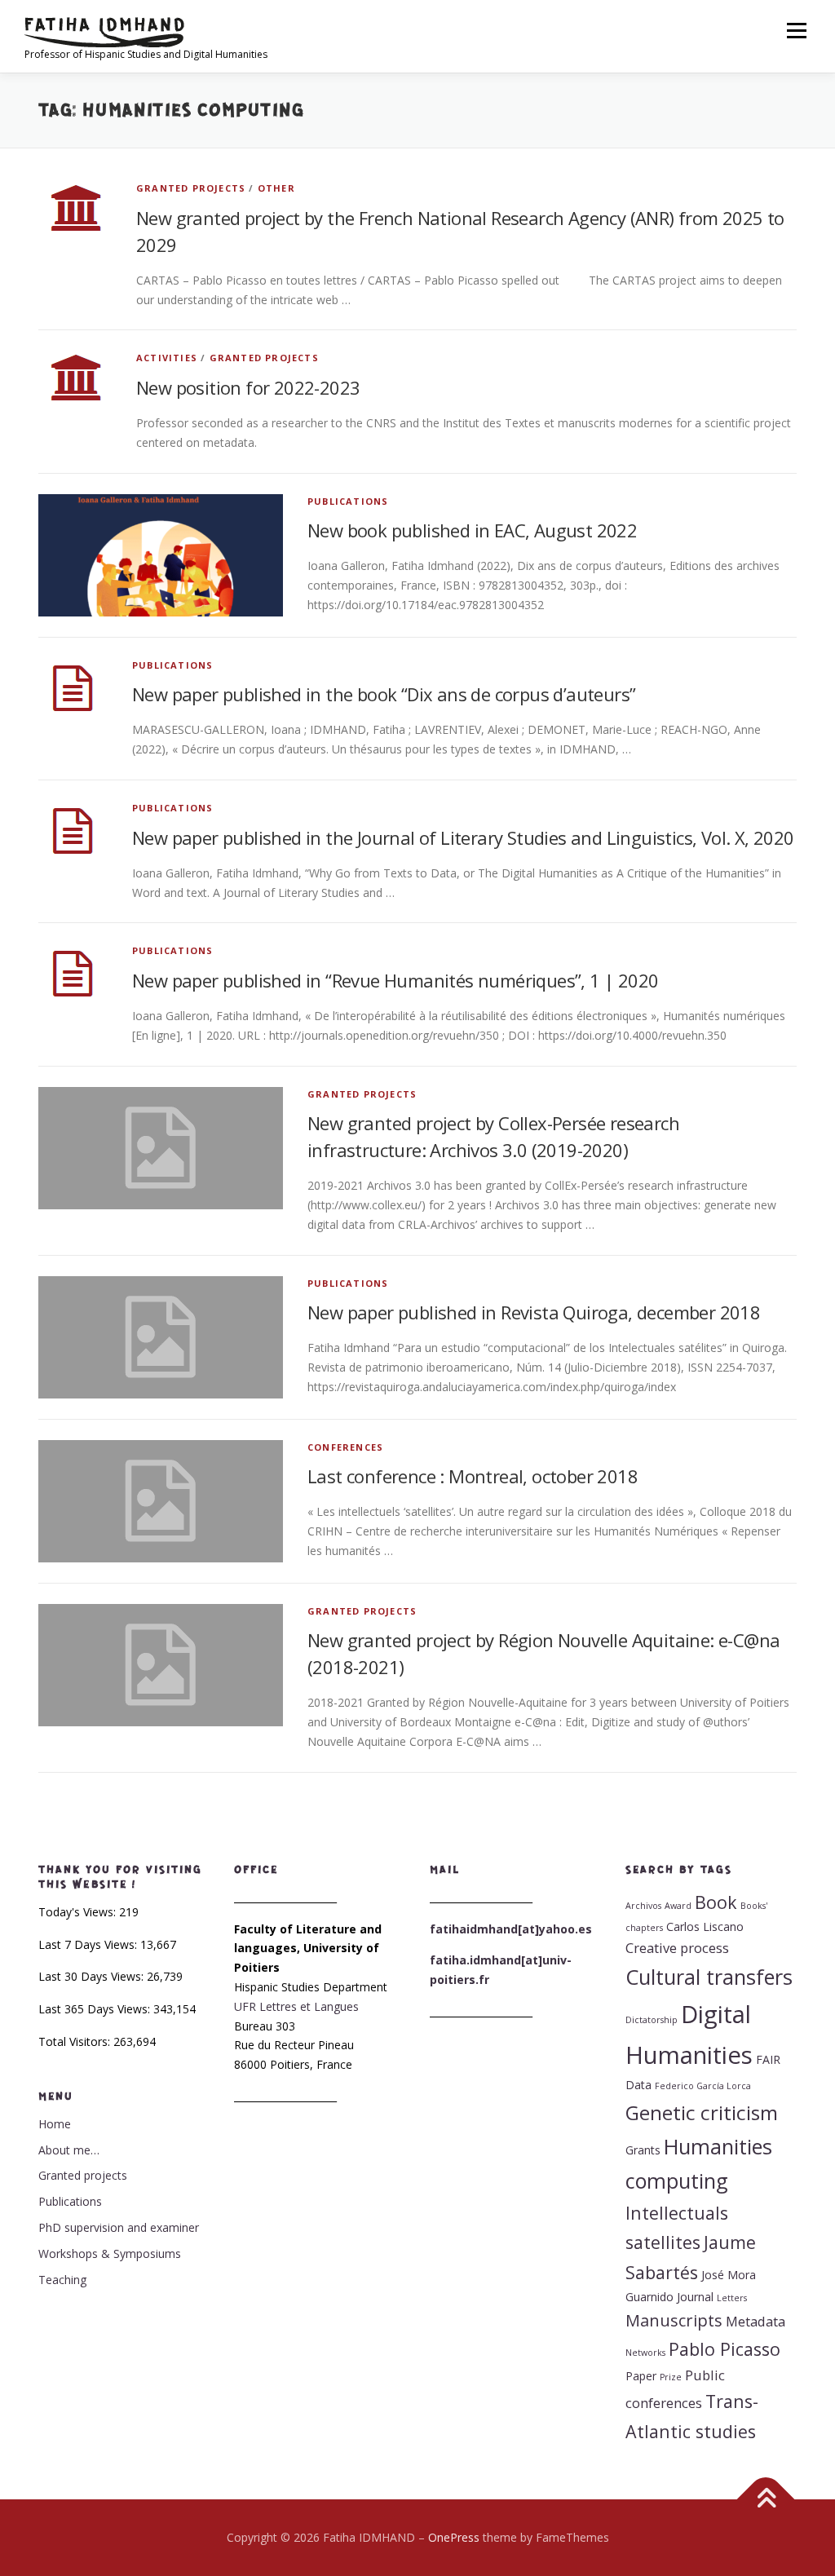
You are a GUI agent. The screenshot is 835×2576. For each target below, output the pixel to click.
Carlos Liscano (705, 1926)
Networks (645, 2353)
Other (276, 188)
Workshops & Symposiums (110, 2253)
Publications (348, 501)
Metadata (755, 2321)
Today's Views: (79, 1912)
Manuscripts (674, 2320)
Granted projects (191, 188)
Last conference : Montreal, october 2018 (473, 1476)
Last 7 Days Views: (89, 1944)
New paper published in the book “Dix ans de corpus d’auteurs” (384, 694)
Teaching (62, 2280)
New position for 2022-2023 (248, 387)
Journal (695, 2297)
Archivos (643, 1906)
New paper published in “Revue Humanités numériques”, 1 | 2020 (395, 980)
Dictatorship (652, 2020)
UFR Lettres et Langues (296, 2006)
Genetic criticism (702, 2112)
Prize (671, 2377)
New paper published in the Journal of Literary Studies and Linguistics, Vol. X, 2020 (463, 837)
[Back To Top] (766, 2500)
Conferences (345, 1447)
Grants (643, 2150)
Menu (796, 31)
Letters (732, 2298)
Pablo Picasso (725, 2349)
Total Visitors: (76, 2041)
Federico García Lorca (703, 2086)
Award (678, 1906)
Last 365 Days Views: (96, 2009)
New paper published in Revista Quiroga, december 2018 (534, 1312)
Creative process (677, 1948)
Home (55, 2124)
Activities (167, 358)
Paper (641, 2376)
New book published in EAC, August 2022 (472, 530)
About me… (69, 2150)
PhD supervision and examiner (119, 2227)
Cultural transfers (709, 1977)
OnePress (454, 2537)
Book (716, 1902)
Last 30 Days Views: (93, 1976)
